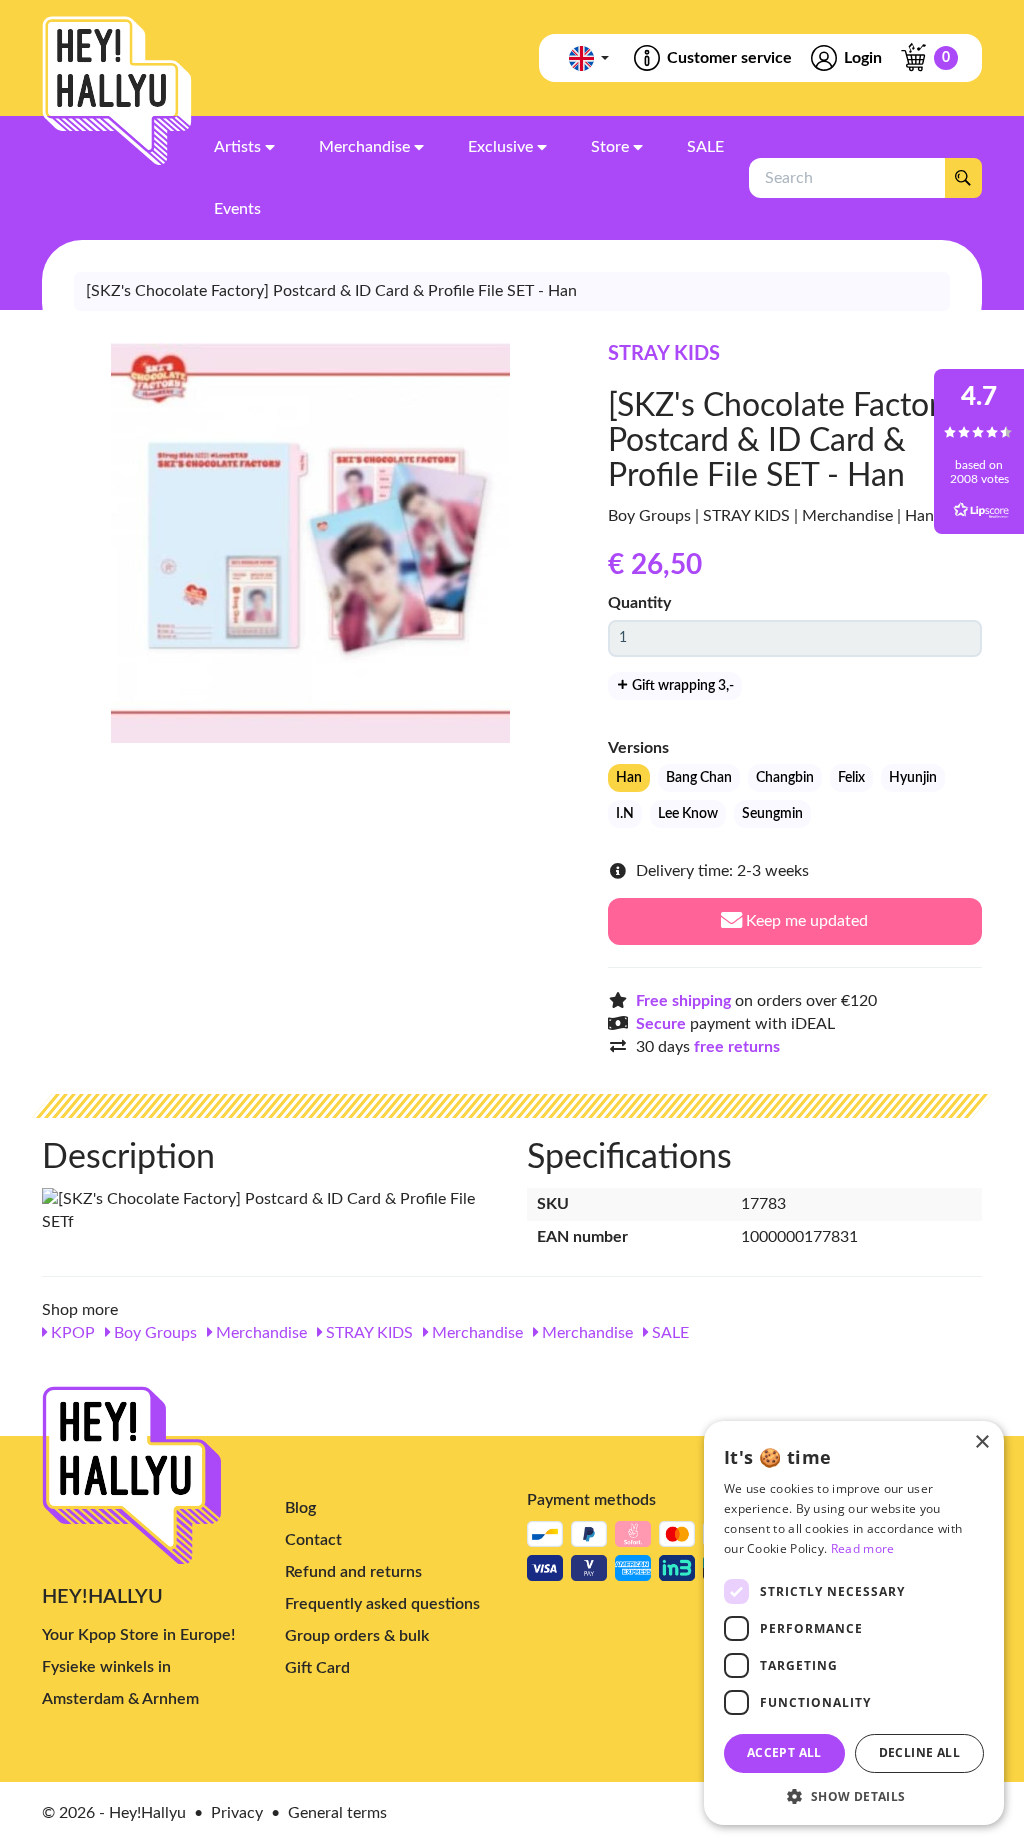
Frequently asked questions (382, 1604)
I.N (625, 814)
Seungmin (772, 814)
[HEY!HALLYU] (117, 91)
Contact (313, 1540)
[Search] (963, 178)
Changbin (785, 778)
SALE (668, 1333)
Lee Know (688, 814)
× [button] (981, 1442)
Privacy (237, 1813)
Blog (300, 1508)
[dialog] (854, 1623)
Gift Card (317, 1668)
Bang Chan (699, 778)
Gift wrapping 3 (681, 686)
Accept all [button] (784, 1752)
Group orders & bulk (357, 1636)
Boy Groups (153, 1333)
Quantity (639, 603)
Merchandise (259, 1333)
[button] (854, 1795)
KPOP (71, 1333)
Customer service (729, 58)
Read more (863, 1548)
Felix (851, 778)
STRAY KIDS (664, 354)
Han (629, 778)
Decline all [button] (919, 1752)
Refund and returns (353, 1572)
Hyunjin (913, 778)
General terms (337, 1813)
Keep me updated (805, 921)
